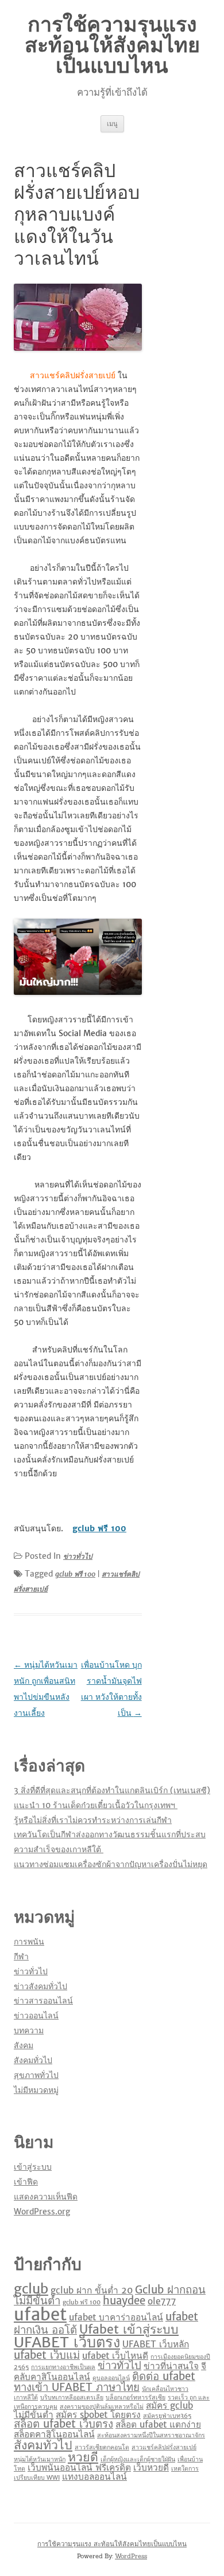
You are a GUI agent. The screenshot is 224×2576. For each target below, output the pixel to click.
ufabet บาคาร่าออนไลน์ (116, 2317)
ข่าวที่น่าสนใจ (171, 2366)
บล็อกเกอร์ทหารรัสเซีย (136, 2397)
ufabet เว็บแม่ (47, 2355)
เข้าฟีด (26, 2182)
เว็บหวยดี (151, 2467)
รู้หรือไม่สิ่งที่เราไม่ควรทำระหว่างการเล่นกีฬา (93, 1820)
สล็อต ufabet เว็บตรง (63, 2424)
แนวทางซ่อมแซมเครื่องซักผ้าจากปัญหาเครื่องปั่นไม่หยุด (111, 1864)
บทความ (29, 2030)
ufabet (40, 2314)
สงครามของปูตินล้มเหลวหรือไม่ (102, 2407)
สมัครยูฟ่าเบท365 (167, 2416)
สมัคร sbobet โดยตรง (98, 2415)
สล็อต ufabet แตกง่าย (158, 2424)
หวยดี (83, 2457)
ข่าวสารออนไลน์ (43, 2001)
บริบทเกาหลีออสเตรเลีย (72, 2397)
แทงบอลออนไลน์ (94, 2477)
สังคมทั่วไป (33, 2060)
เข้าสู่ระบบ (33, 2167)
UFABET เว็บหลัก (156, 2344)
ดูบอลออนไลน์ (111, 2378)
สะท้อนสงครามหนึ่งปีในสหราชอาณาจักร (151, 2435)
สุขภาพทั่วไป (36, 2075)
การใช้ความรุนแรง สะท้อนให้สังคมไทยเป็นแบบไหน (112, 45)
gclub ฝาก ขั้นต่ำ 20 (92, 2290)
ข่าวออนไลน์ (36, 2016)
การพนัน (29, 1942)
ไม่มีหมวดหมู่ (36, 2090)
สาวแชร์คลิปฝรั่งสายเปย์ (164, 2447)
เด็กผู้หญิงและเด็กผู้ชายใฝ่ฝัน (138, 2459)
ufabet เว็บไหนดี (115, 2356)
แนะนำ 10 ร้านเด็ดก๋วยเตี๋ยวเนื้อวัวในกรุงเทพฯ (96, 1805)
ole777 (162, 2301)
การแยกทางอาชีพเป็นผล (63, 2367)
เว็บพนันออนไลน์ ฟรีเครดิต (79, 2467)
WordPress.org (42, 2212)
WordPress (131, 2556)
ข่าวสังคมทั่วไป (40, 1986)
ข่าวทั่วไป (78, 1556)
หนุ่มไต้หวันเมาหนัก (40, 2459)
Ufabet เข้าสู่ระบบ (129, 2329)
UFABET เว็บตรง (67, 2342)
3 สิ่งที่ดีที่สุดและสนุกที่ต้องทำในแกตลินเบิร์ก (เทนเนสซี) (112, 1790)
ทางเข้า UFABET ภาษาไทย (77, 2387)
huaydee (124, 2301)
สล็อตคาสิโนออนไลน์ (54, 2434)
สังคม (24, 2045)
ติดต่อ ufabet (164, 2376)
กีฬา (21, 1956)
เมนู (112, 123)
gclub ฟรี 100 (75, 1574)
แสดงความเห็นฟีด (46, 2197)
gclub (31, 2289)
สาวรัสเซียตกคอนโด (102, 2447)
